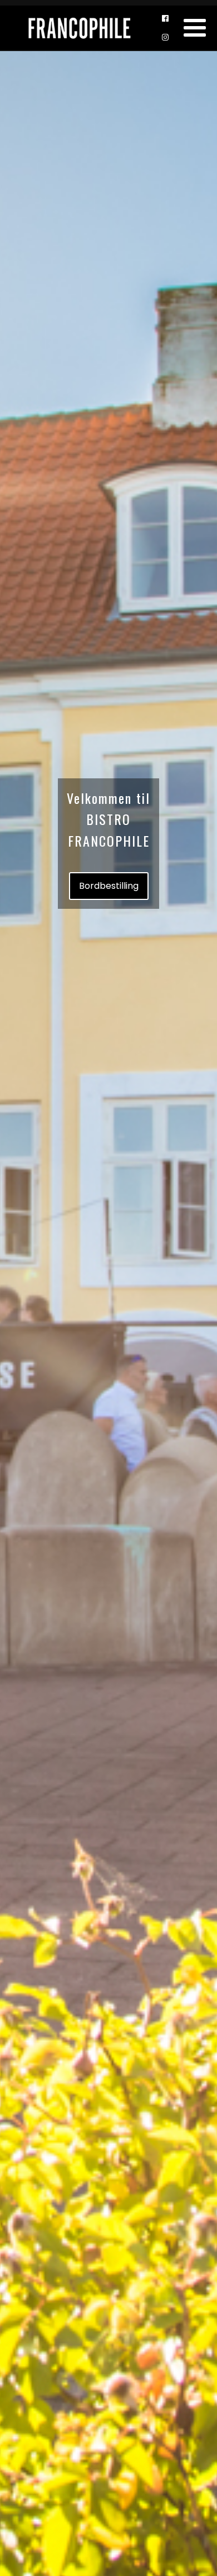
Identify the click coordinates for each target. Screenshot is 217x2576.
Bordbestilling (109, 886)
